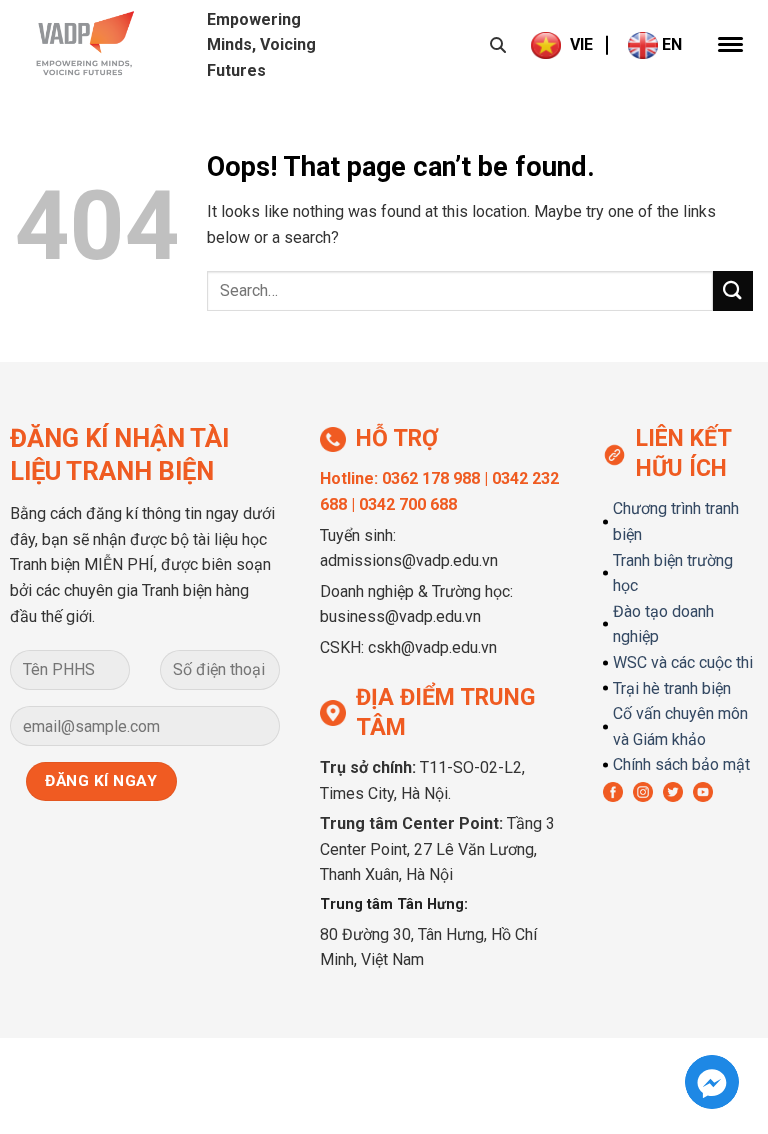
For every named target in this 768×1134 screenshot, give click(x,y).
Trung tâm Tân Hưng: (394, 904)
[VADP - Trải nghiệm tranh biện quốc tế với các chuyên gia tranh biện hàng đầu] (115, 45)
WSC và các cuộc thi (683, 662)
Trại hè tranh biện (672, 688)
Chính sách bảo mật (681, 764)
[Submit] (733, 290)
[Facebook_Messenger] (712, 1082)
